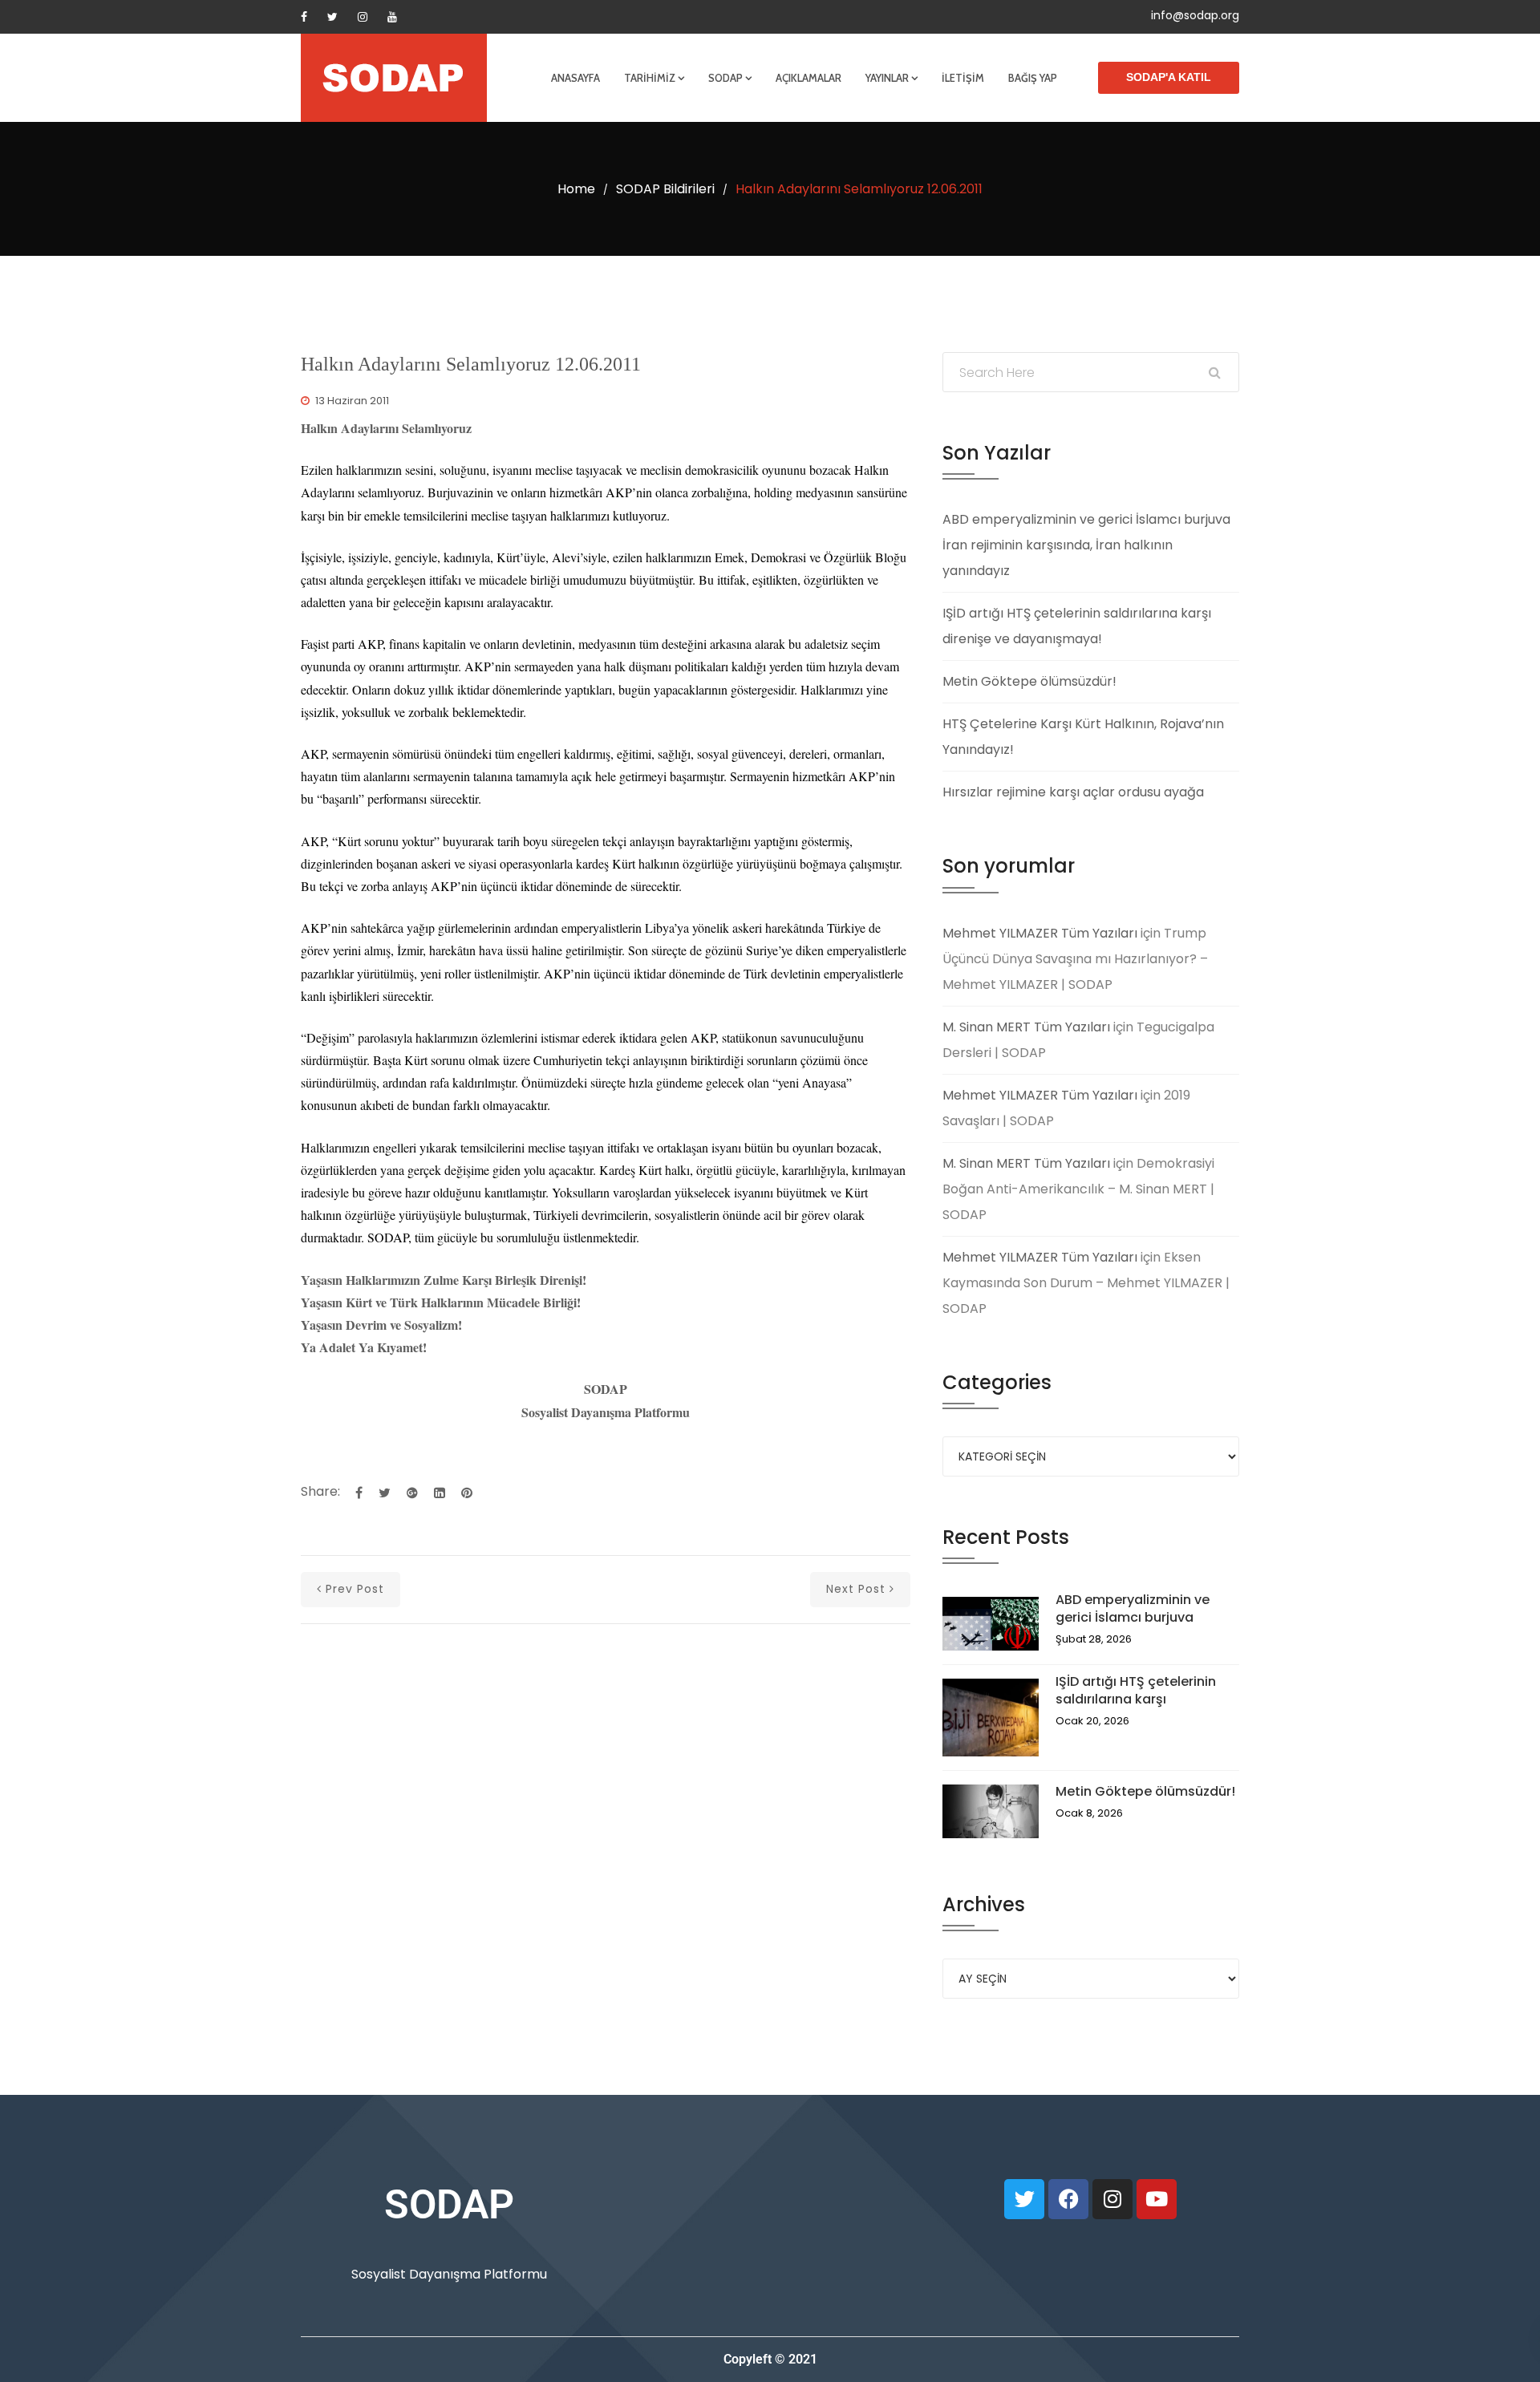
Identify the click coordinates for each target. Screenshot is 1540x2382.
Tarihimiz (650, 78)
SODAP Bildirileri (665, 189)
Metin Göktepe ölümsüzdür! (1029, 681)
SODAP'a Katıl (1169, 77)
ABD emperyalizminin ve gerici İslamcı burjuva (1133, 1608)
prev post (355, 1589)
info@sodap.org (1195, 15)
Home (576, 189)
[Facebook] (304, 17)
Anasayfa (575, 78)
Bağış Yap (1033, 78)
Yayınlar (887, 78)
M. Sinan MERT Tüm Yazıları (1026, 1027)
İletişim (963, 78)
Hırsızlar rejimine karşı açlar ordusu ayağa (1073, 792)
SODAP (725, 78)
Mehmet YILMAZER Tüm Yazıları (1040, 933)
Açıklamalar (808, 78)
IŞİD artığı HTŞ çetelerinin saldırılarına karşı (1136, 1690)
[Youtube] (392, 17)
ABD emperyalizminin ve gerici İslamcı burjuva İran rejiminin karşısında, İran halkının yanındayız (1086, 545)
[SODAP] (394, 78)
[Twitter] (332, 17)
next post (856, 1589)
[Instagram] (363, 17)
